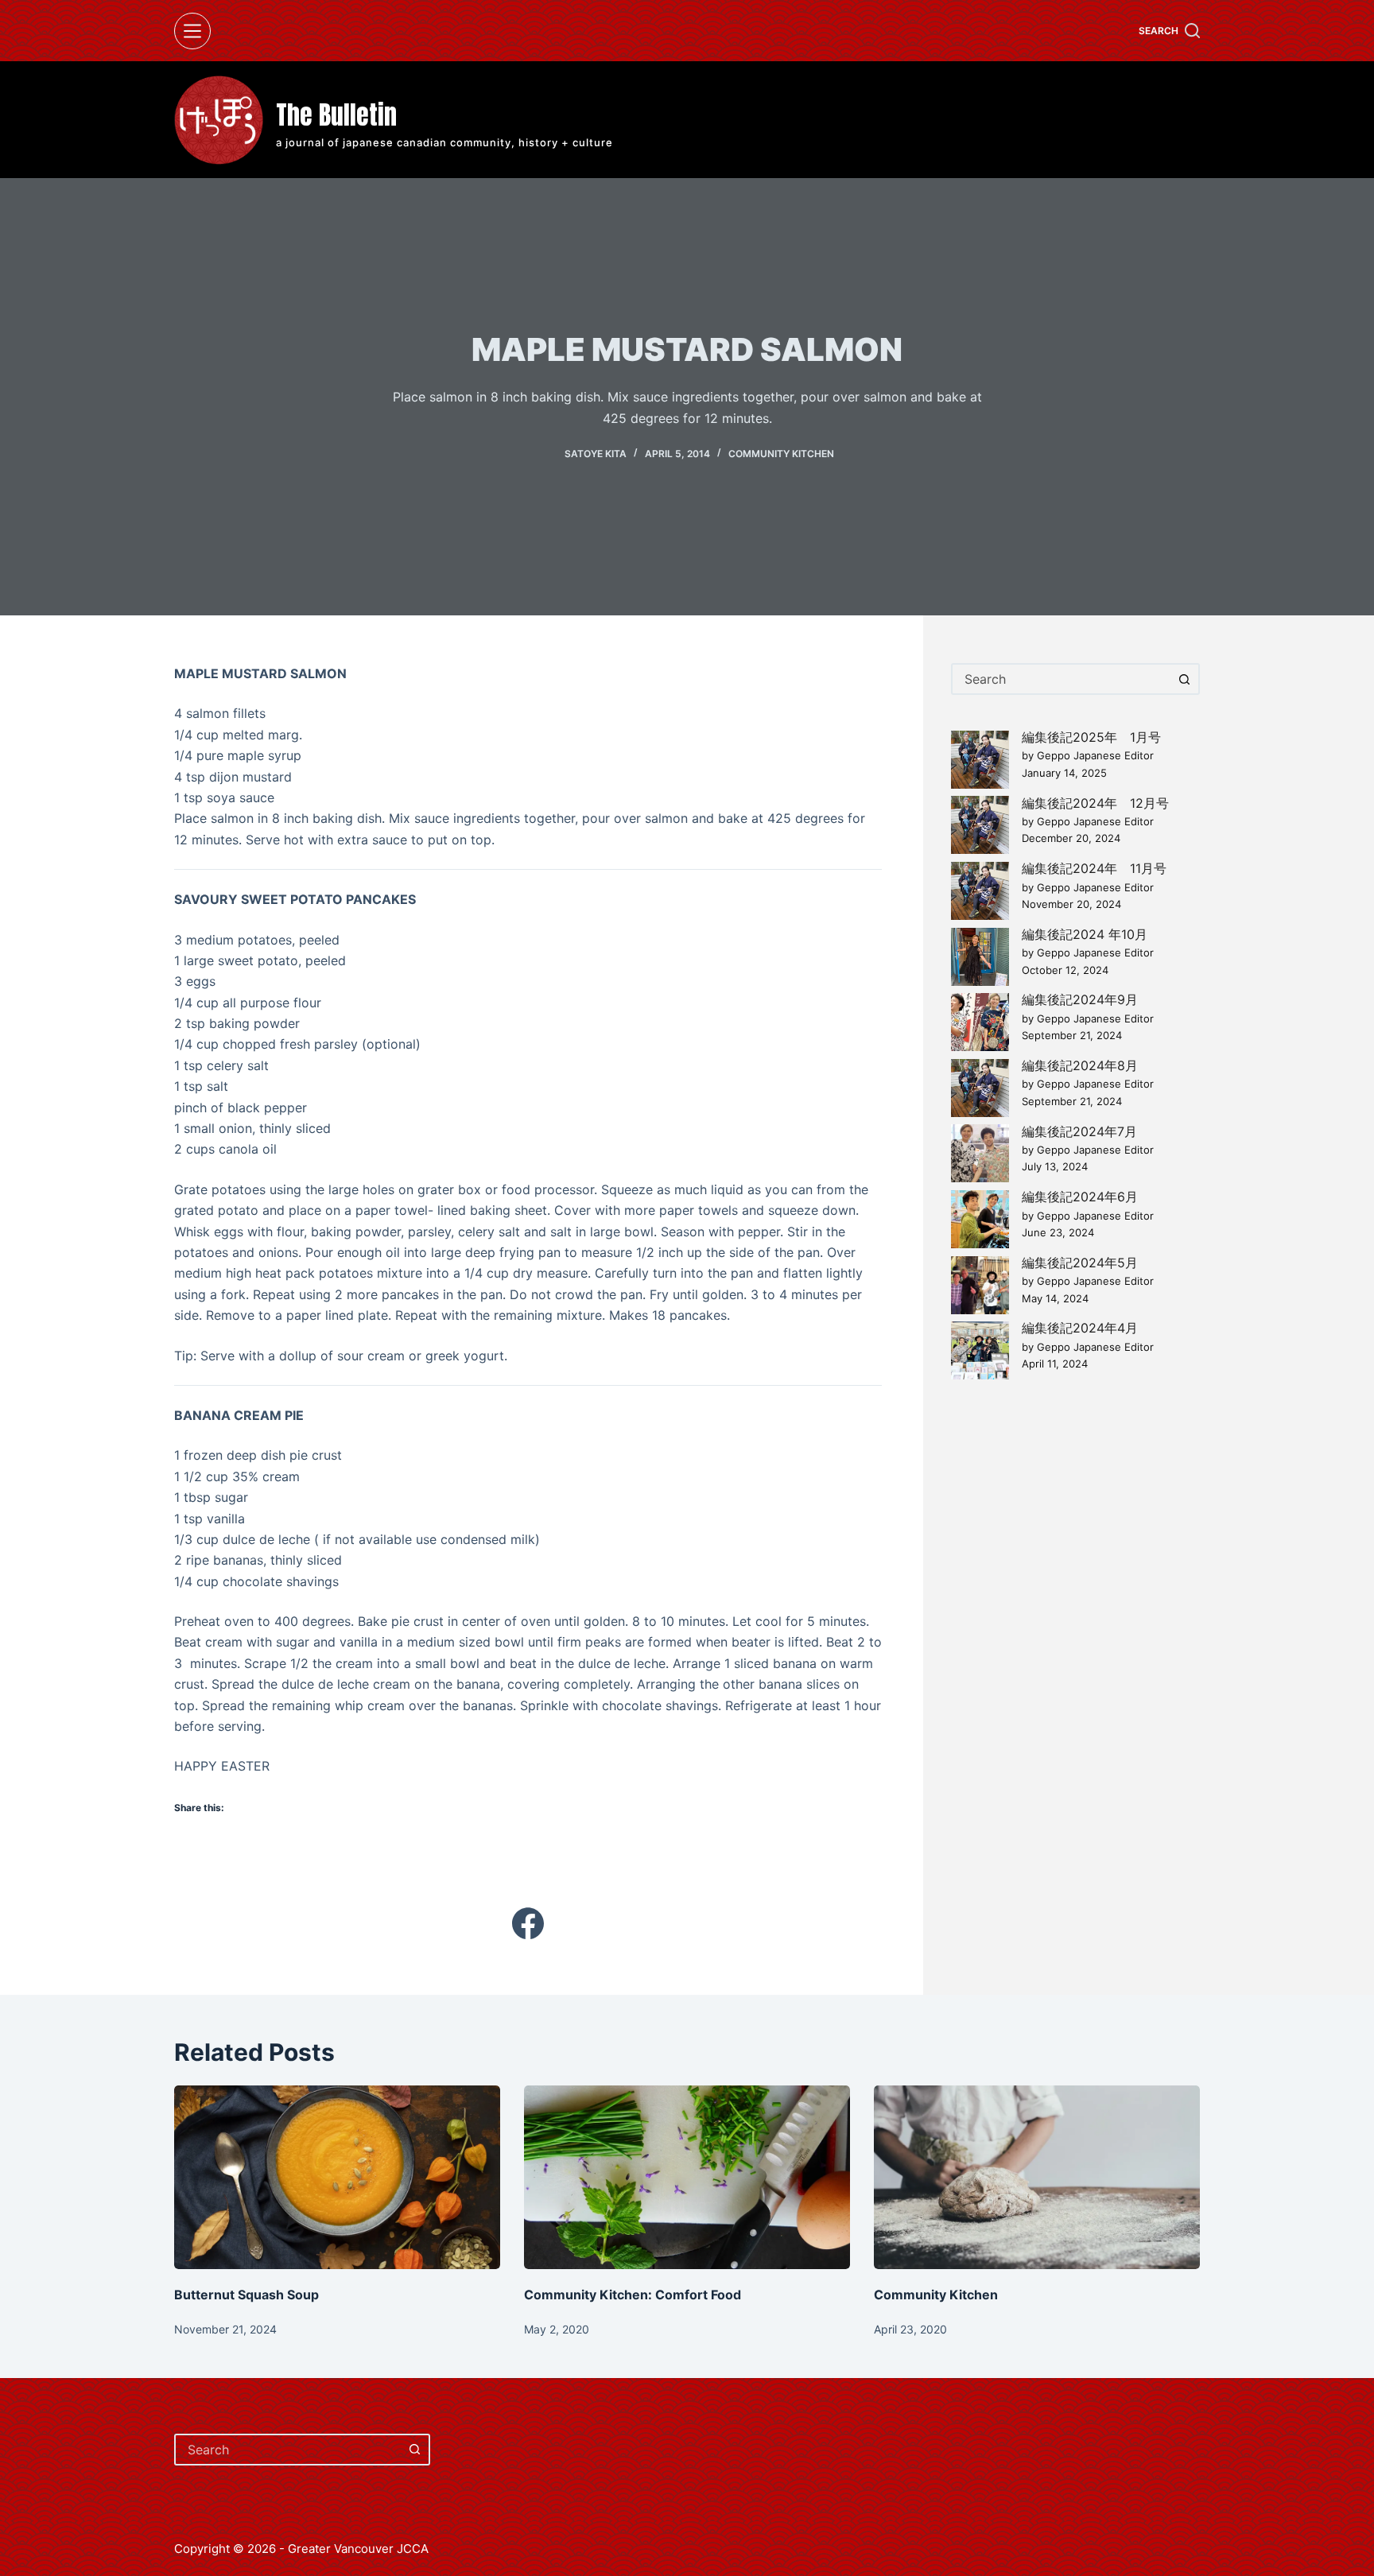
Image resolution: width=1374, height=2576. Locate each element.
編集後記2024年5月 (1080, 1263)
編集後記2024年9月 (1080, 999)
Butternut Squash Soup (246, 2295)
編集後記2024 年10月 (1085, 934)
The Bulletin (336, 115)
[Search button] (1184, 679)
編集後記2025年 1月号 (1091, 737)
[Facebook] (528, 1923)
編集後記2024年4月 (1080, 1328)
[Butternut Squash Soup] (337, 2177)
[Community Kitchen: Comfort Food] (687, 2177)
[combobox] (1061, 679)
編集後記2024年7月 (1079, 1131)
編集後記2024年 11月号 (1094, 868)
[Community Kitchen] (1037, 2177)
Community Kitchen (781, 454)
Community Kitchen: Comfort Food (633, 2295)
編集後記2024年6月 (1080, 1197)
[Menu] (192, 31)
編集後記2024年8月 (1080, 1065)
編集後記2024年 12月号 (1095, 803)
